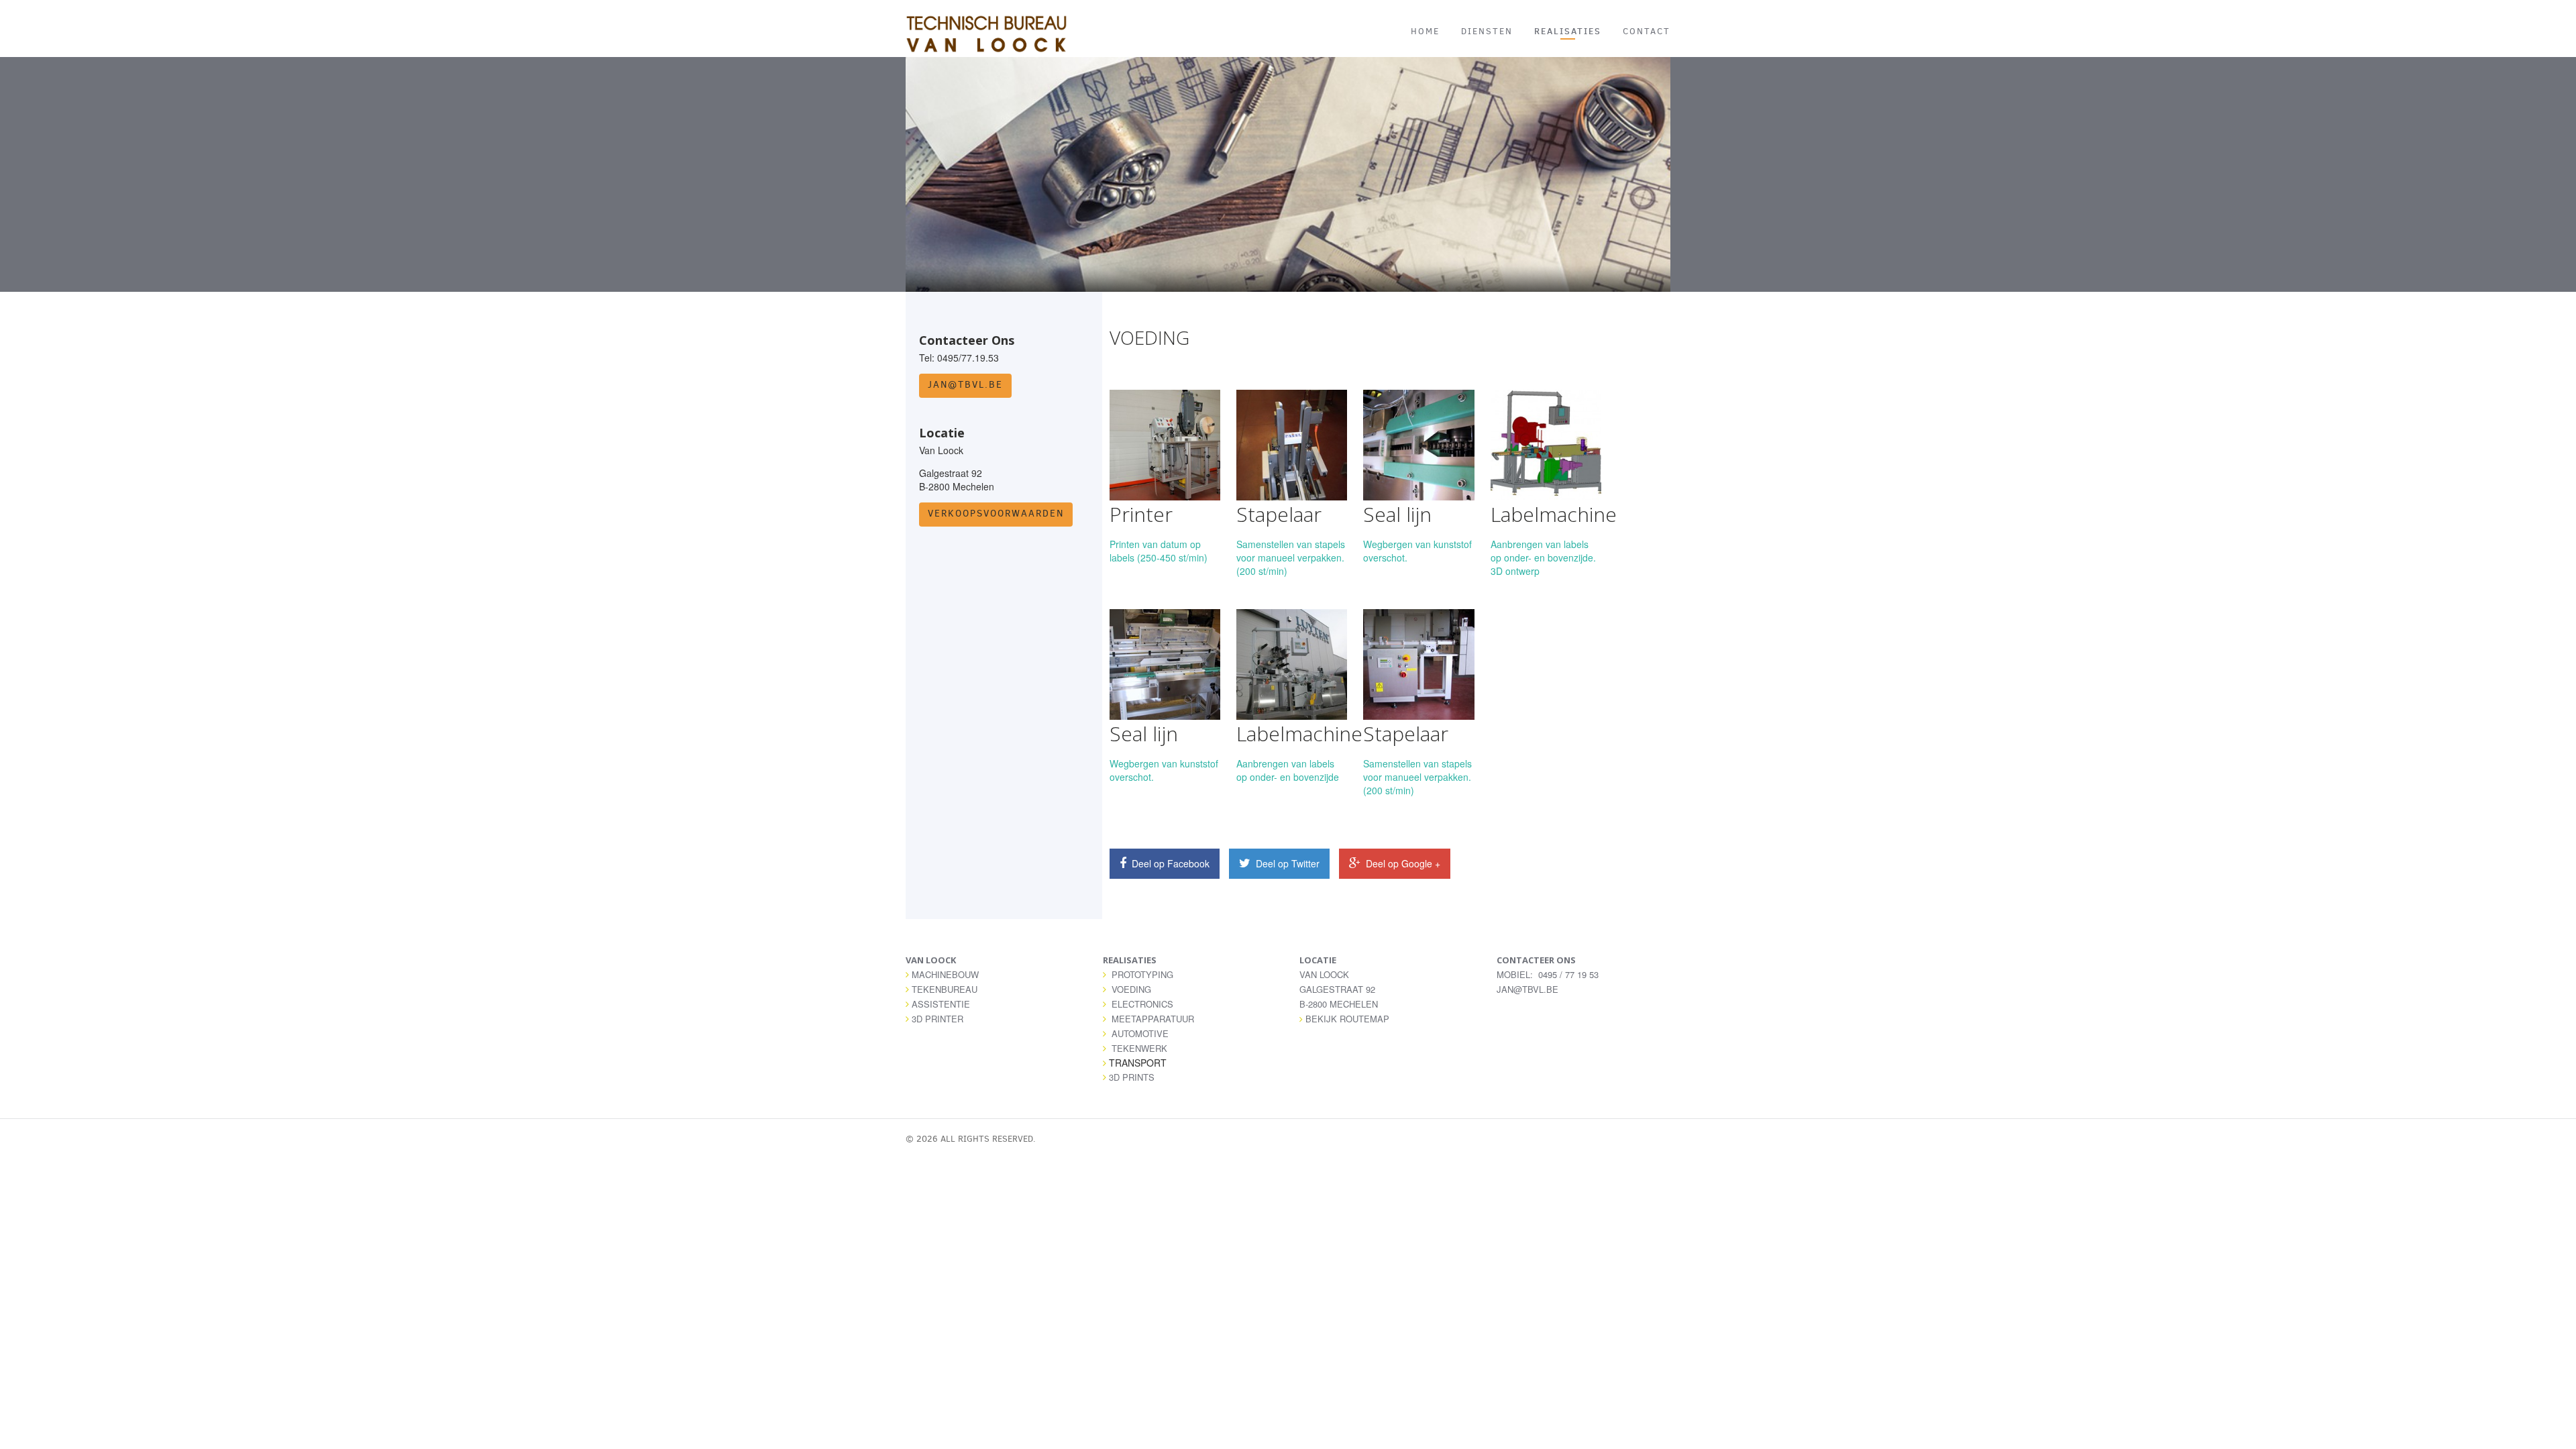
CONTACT (1647, 31)
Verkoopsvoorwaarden (996, 514)
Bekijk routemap (1347, 1019)
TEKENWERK (1139, 1048)
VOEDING (1131, 989)
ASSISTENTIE (941, 1004)
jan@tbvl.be (965, 385)
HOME (1425, 31)
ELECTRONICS (1142, 1004)
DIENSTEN (1487, 31)
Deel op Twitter (1286, 863)
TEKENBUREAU (945, 989)
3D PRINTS (1132, 1077)
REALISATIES (1568, 31)
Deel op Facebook (1169, 863)
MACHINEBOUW (945, 974)
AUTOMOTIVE (1140, 1033)
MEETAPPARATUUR (1153, 1019)
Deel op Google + (1402, 863)
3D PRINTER (937, 1019)
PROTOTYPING (1142, 974)
